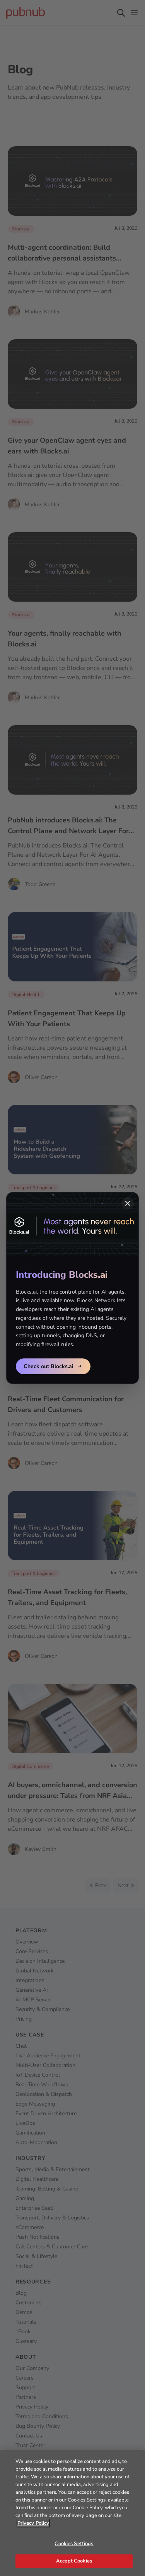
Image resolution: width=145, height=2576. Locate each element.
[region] (72, 2513)
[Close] (128, 1203)
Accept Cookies (74, 2561)
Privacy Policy (33, 2523)
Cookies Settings (74, 2544)
